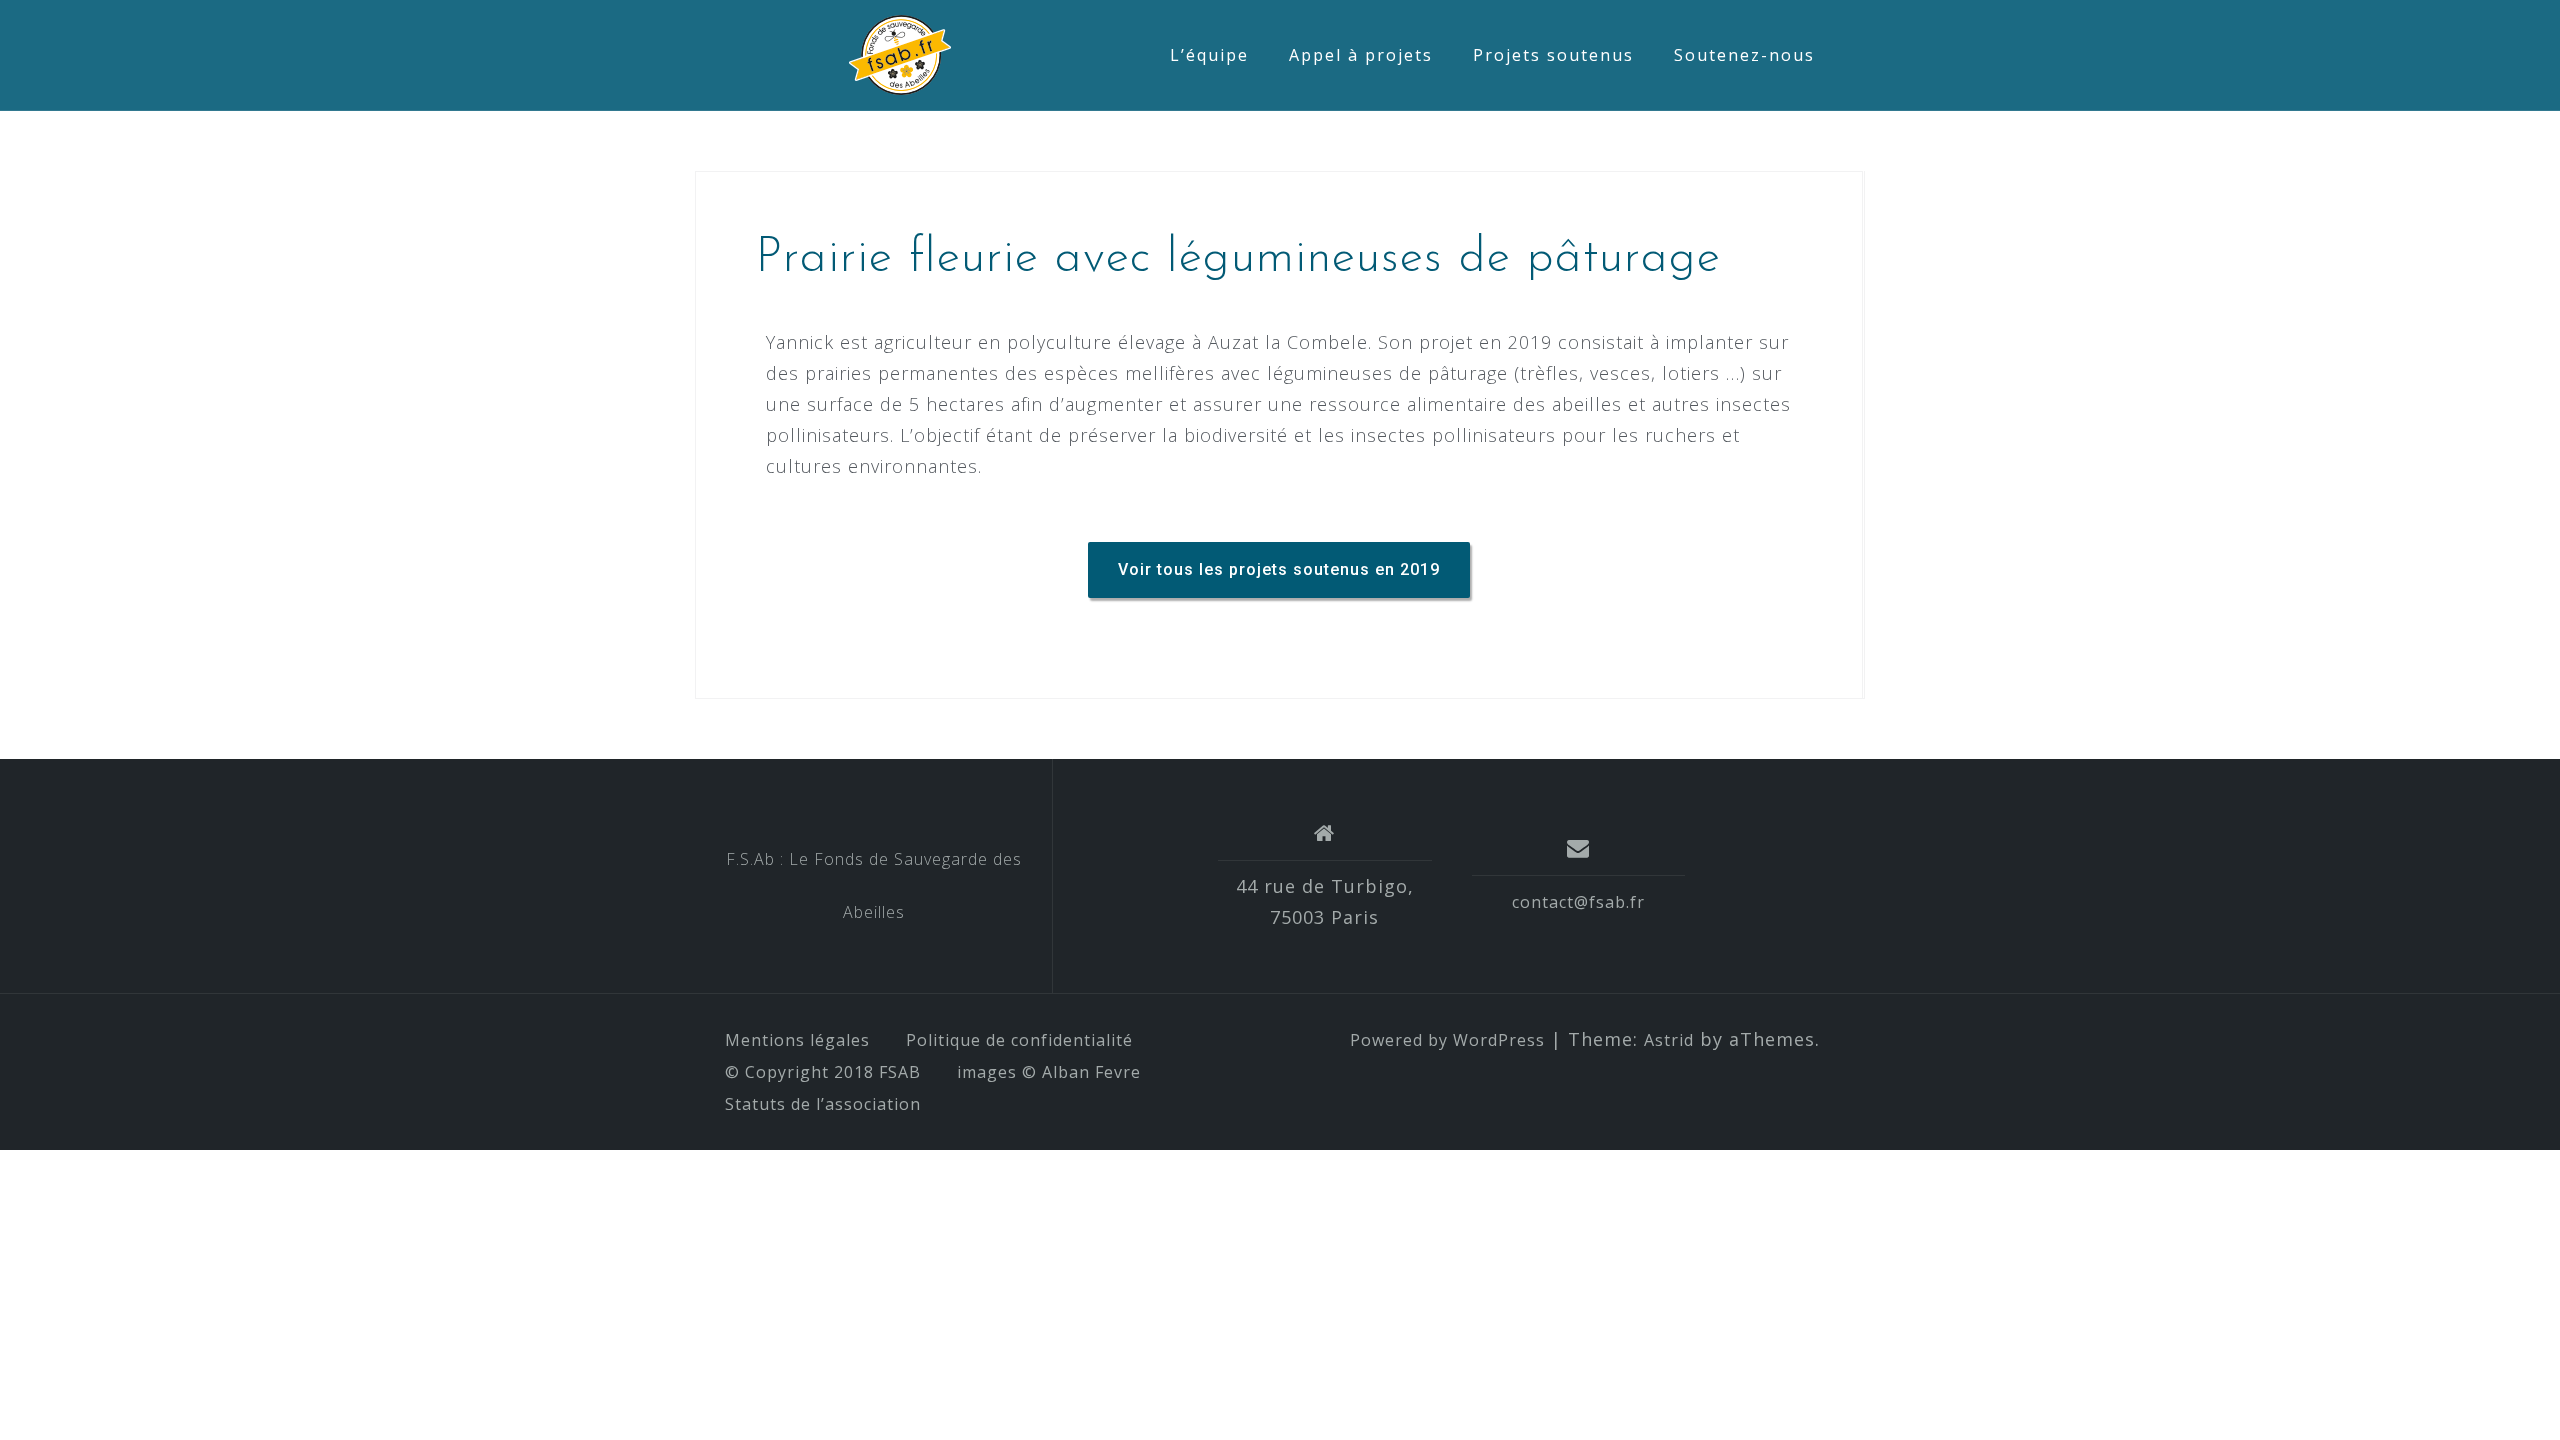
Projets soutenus (1553, 55)
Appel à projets (1361, 55)
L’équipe (1209, 55)
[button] (1279, 570)
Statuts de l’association (823, 1104)
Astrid (1669, 1040)
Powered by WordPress (1447, 1040)
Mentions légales (797, 1040)
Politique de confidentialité (1019, 1040)
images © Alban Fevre (1049, 1072)
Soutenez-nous (1744, 55)
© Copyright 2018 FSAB (823, 1072)
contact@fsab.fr (1578, 902)
